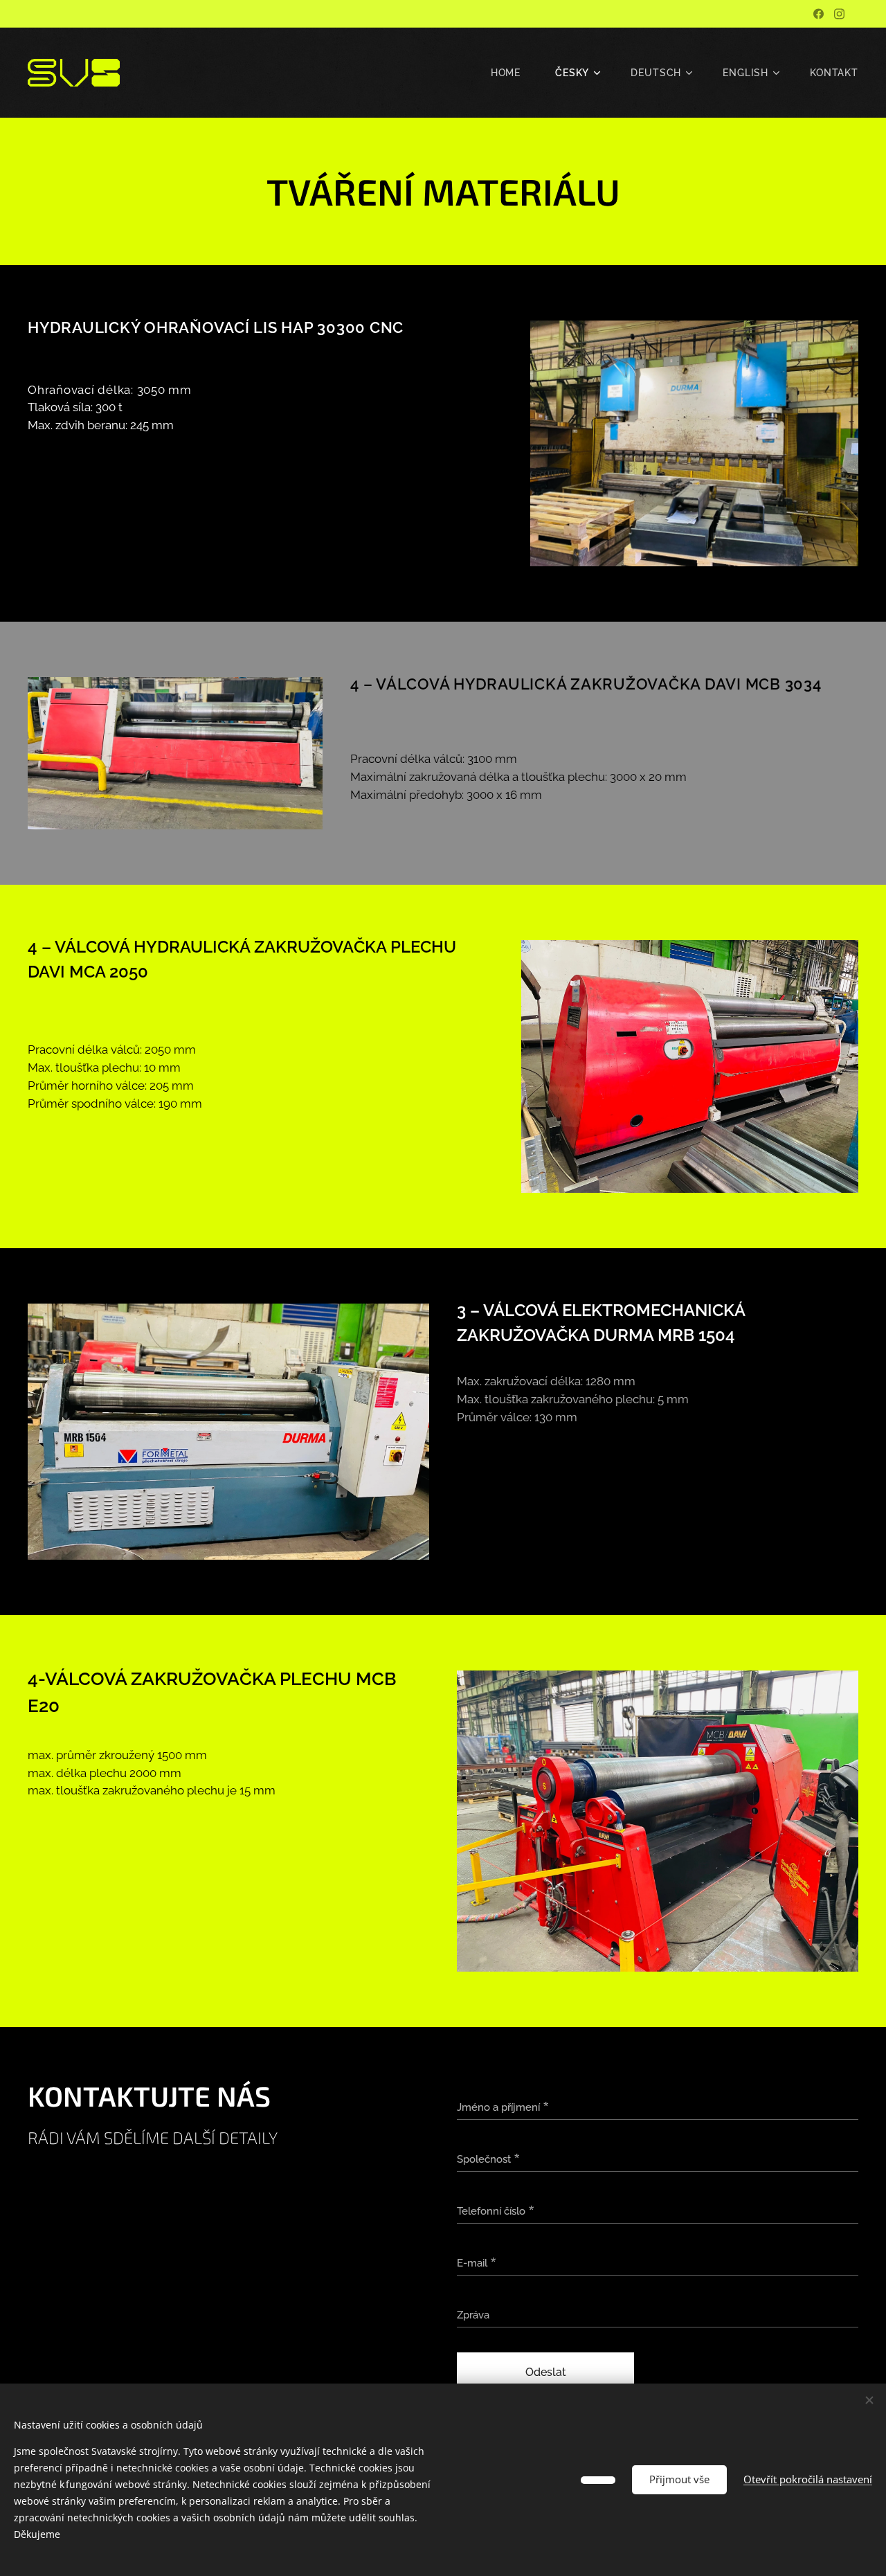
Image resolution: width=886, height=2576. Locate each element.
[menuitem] (513, 73)
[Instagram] (839, 14)
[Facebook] (819, 14)
